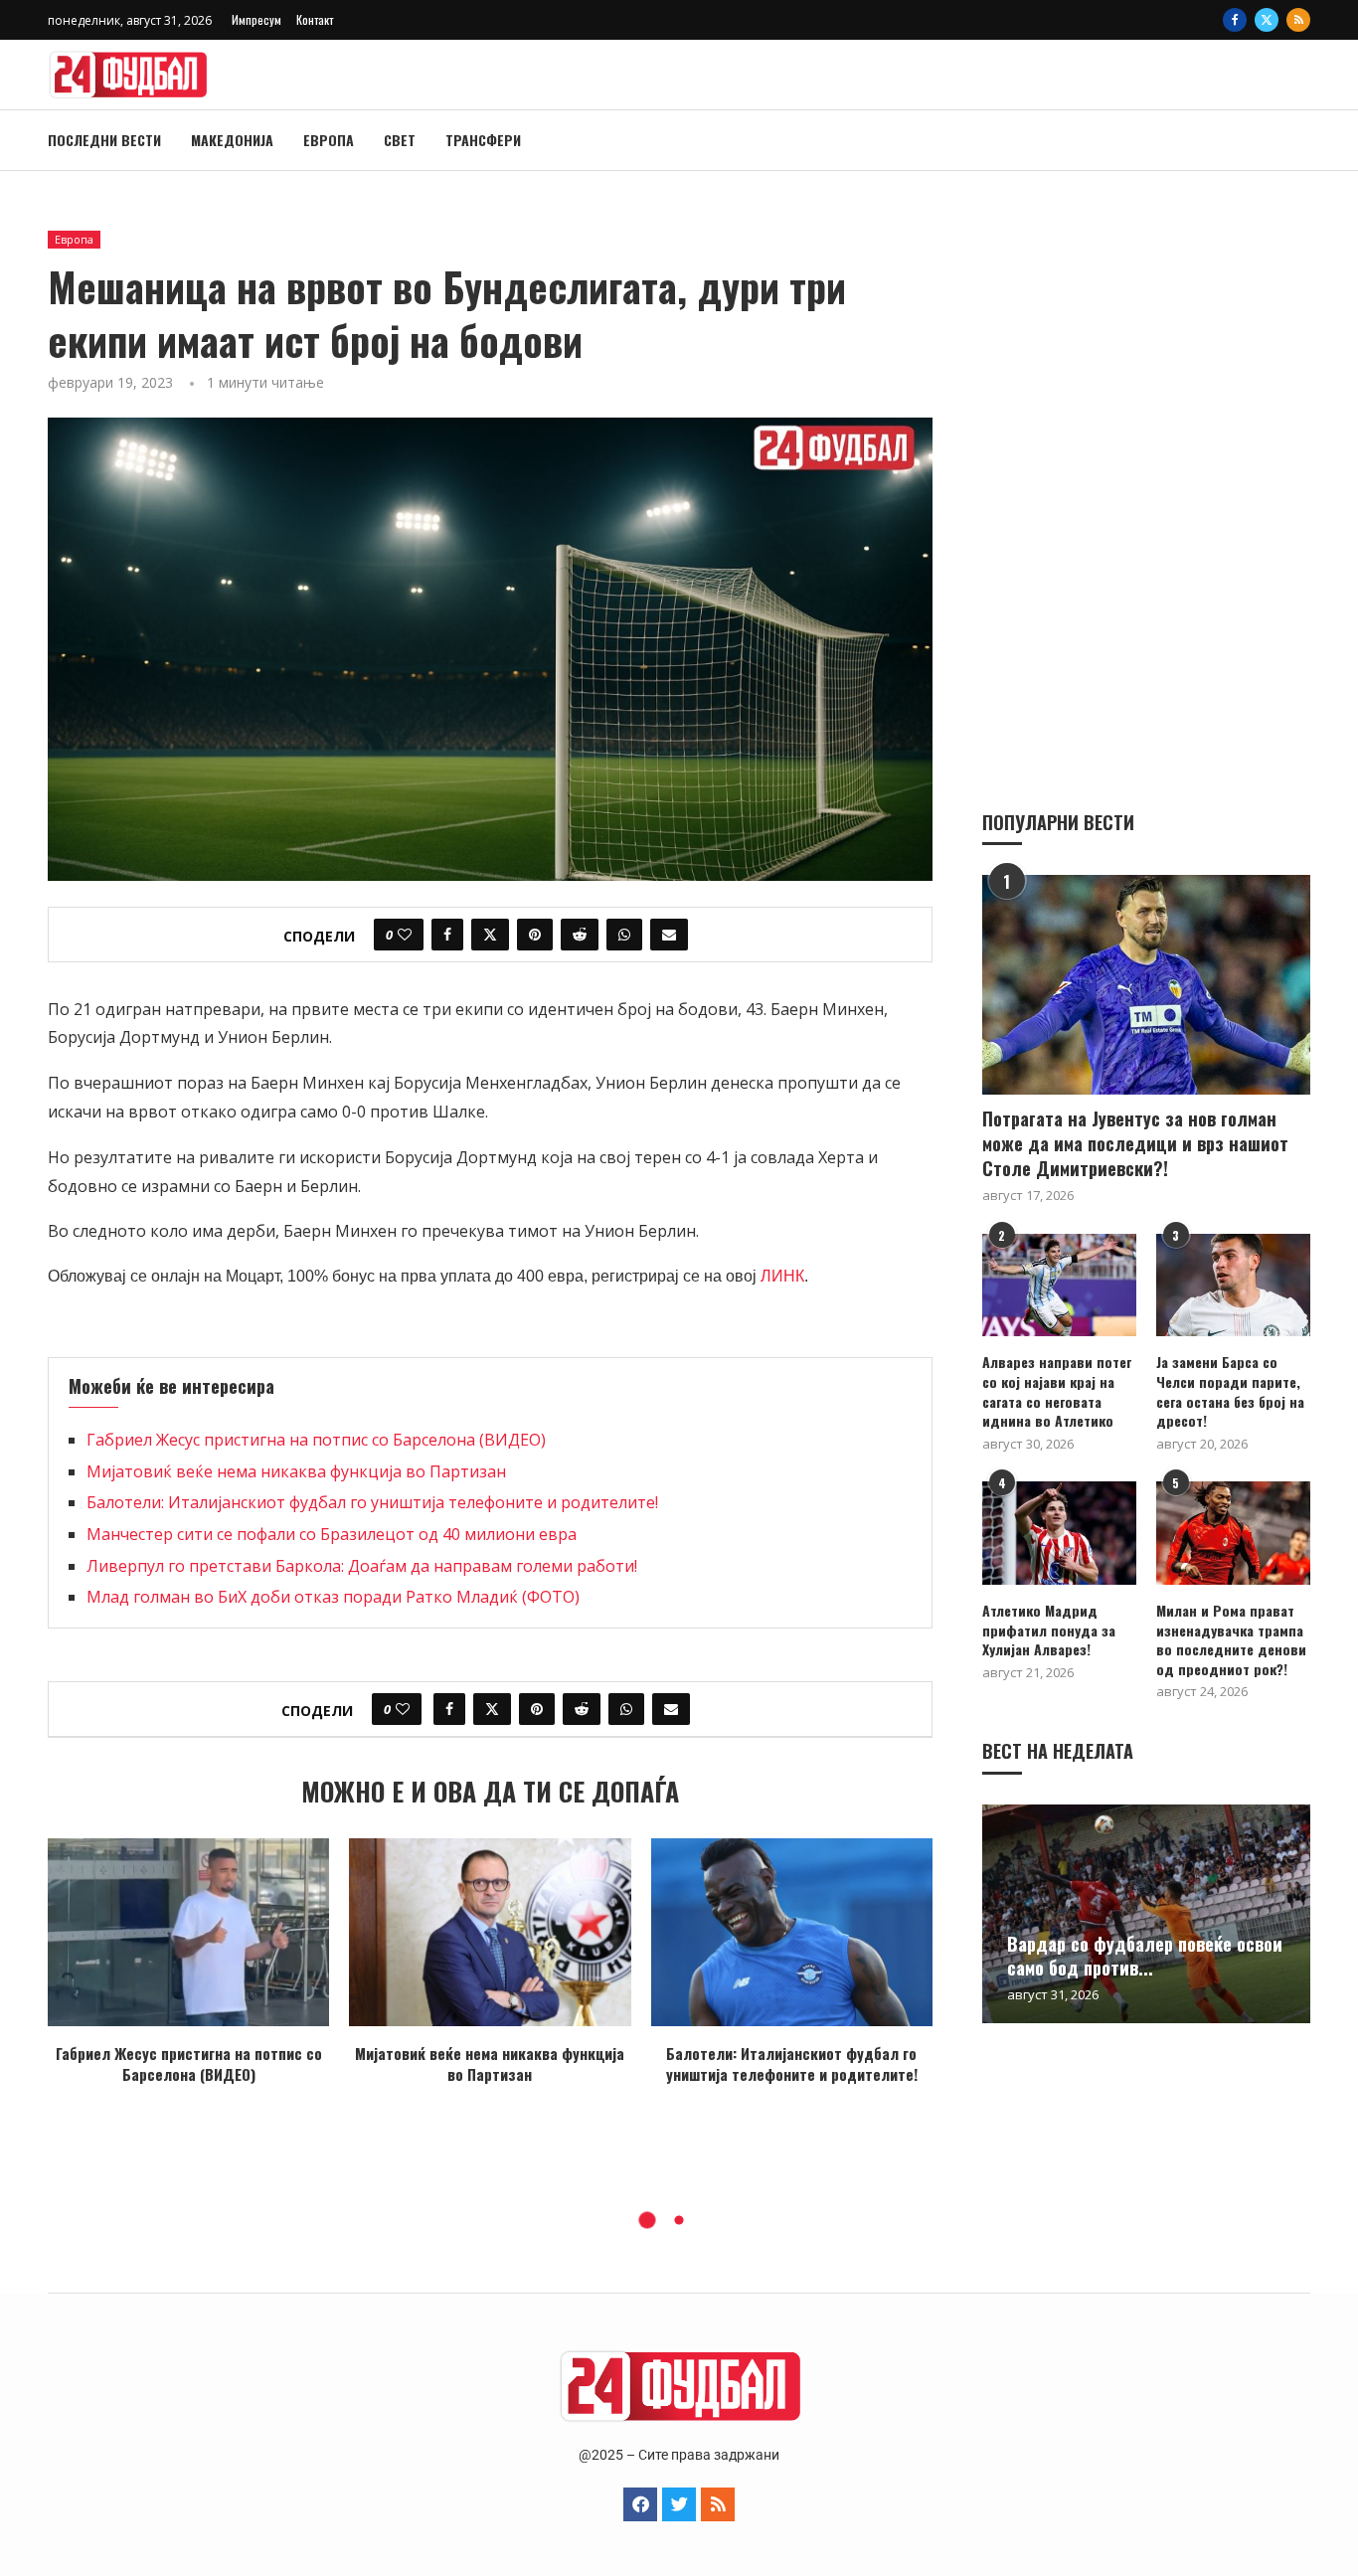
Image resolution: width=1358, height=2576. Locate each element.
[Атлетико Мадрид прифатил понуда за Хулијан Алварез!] (1059, 1533)
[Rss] (1298, 20)
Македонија (232, 140)
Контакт (315, 19)
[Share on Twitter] (490, 935)
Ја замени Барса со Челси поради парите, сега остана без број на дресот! (1230, 1391)
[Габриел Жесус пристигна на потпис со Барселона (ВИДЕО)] (188, 1932)
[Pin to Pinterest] (535, 935)
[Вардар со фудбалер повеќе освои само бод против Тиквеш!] (1146, 1914)
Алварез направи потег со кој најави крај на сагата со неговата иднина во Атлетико (1057, 1391)
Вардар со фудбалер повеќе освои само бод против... (1145, 1956)
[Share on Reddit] (580, 935)
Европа (329, 140)
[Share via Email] (669, 935)
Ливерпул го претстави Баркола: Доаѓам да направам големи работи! (362, 1566)
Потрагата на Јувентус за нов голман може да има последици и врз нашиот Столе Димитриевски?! (1135, 1144)
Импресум (256, 19)
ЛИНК (782, 1276)
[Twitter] (1267, 20)
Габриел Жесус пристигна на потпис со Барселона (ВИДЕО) (316, 1440)
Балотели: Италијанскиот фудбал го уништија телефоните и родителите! (372, 1502)
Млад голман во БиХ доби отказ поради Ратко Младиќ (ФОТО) (333, 1597)
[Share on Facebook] (447, 935)
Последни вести (104, 140)
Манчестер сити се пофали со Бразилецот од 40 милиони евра (332, 1534)
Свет (400, 140)
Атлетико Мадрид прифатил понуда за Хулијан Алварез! (1049, 1630)
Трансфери (483, 140)
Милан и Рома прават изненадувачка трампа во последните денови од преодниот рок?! (1231, 1639)
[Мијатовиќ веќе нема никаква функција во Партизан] (490, 1932)
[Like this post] (405, 935)
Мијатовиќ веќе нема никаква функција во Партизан (296, 1471)
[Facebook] (1235, 20)
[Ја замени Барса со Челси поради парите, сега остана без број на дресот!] (1233, 1285)
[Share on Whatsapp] (624, 935)
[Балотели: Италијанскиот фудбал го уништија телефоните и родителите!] (792, 1932)
